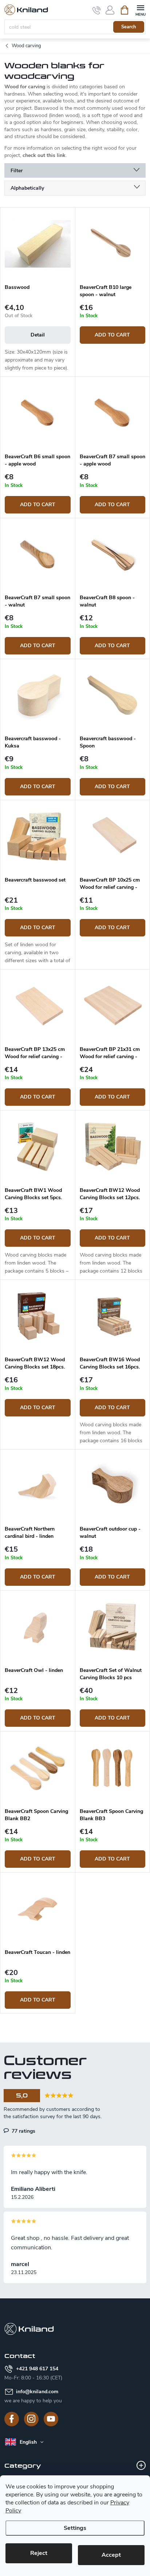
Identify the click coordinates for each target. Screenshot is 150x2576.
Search (129, 27)
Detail (38, 335)
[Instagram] (31, 2419)
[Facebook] (12, 2419)
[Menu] (140, 10)
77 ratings (23, 2131)
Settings (75, 2528)
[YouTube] (51, 2419)
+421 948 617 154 (37, 2369)
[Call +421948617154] (97, 10)
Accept (111, 2555)
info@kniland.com (37, 2392)
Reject (39, 2553)
